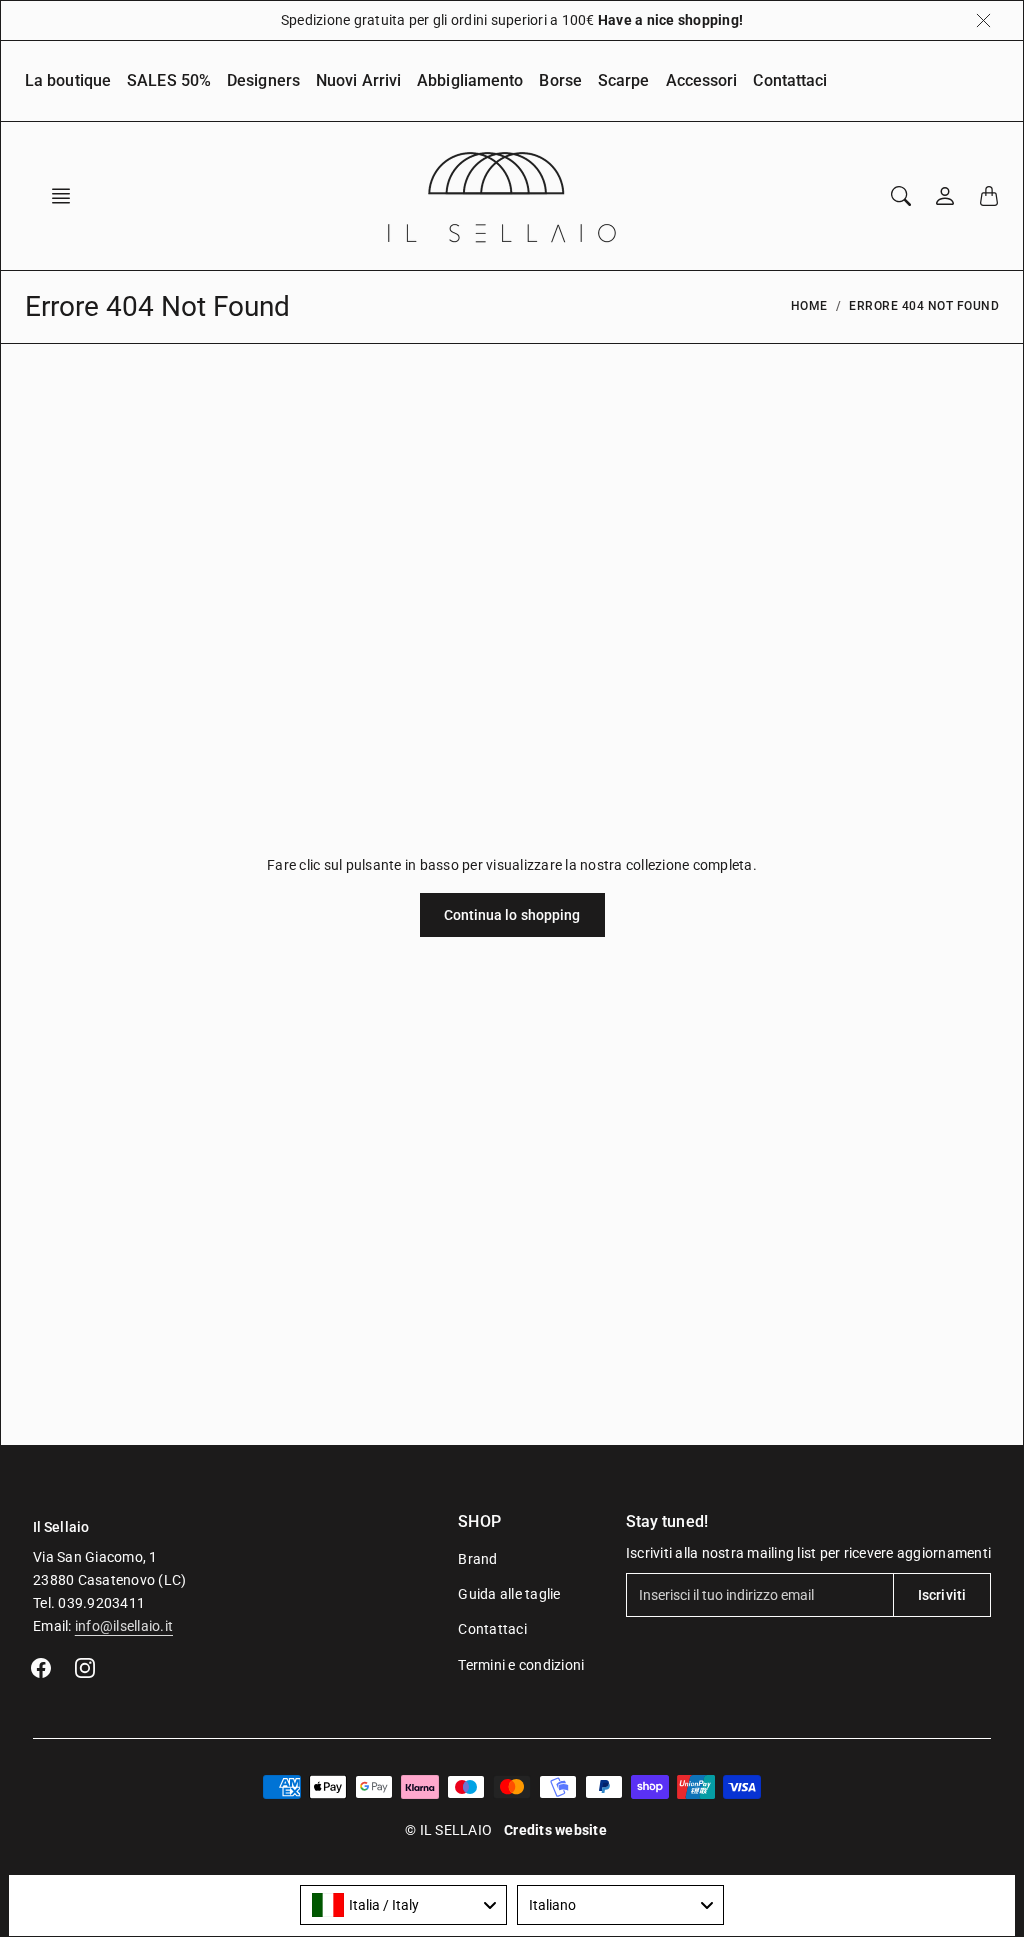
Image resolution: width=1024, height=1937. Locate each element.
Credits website (555, 1830)
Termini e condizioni (521, 1665)
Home (809, 306)
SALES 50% (169, 80)
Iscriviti (942, 1595)
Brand (477, 1559)
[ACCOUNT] (945, 196)
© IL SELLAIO (448, 1830)
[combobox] (403, 1905)
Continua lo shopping (512, 915)
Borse (560, 80)
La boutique (68, 80)
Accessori (702, 80)
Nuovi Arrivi (358, 80)
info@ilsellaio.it (124, 1626)
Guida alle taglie (509, 1594)
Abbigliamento (470, 80)
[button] (67, 196)
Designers (263, 80)
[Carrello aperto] (989, 196)
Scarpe (624, 80)
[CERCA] (901, 196)
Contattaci (790, 80)
